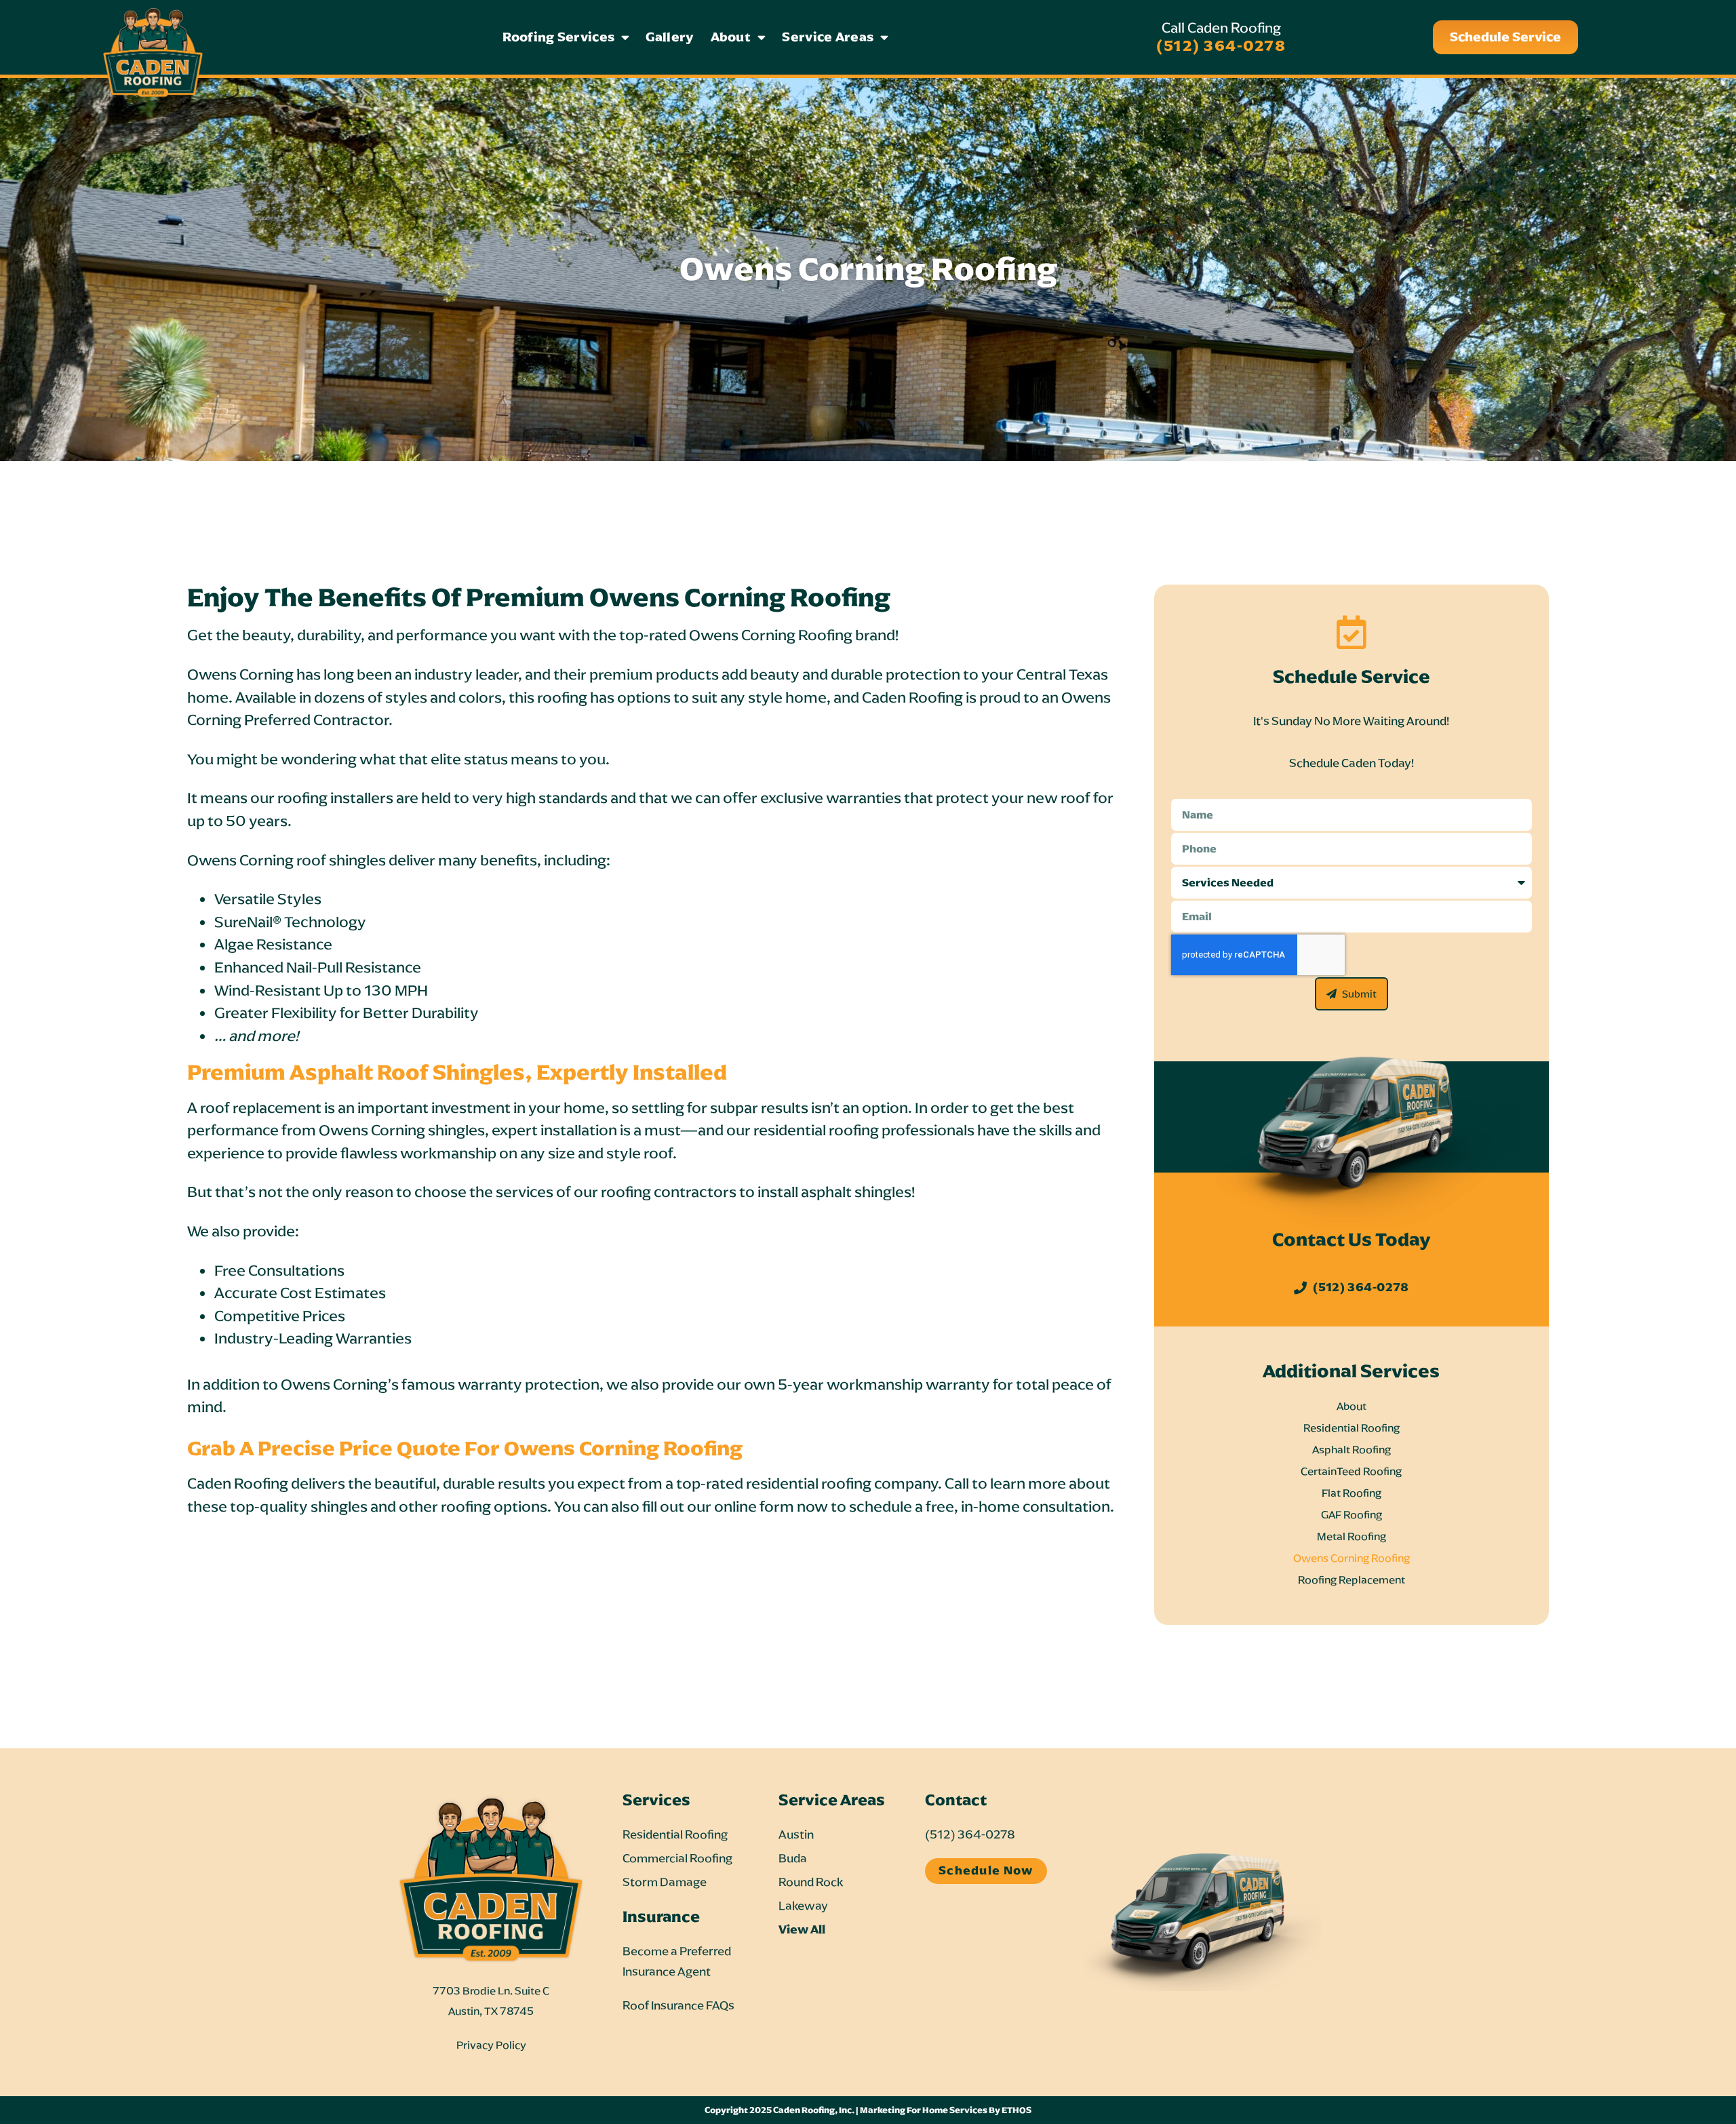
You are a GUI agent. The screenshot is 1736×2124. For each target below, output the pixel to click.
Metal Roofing (1352, 1536)
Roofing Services (558, 37)
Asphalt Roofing (1352, 1450)
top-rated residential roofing (774, 1483)
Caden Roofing (912, 697)
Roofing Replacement (1352, 1580)
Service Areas (828, 37)
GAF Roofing (1352, 1515)
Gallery (670, 37)
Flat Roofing (1352, 1493)
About (731, 37)
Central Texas (1062, 674)
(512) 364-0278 (1221, 45)
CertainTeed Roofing (1351, 1471)
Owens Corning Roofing (1352, 1558)
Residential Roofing (1352, 1428)
